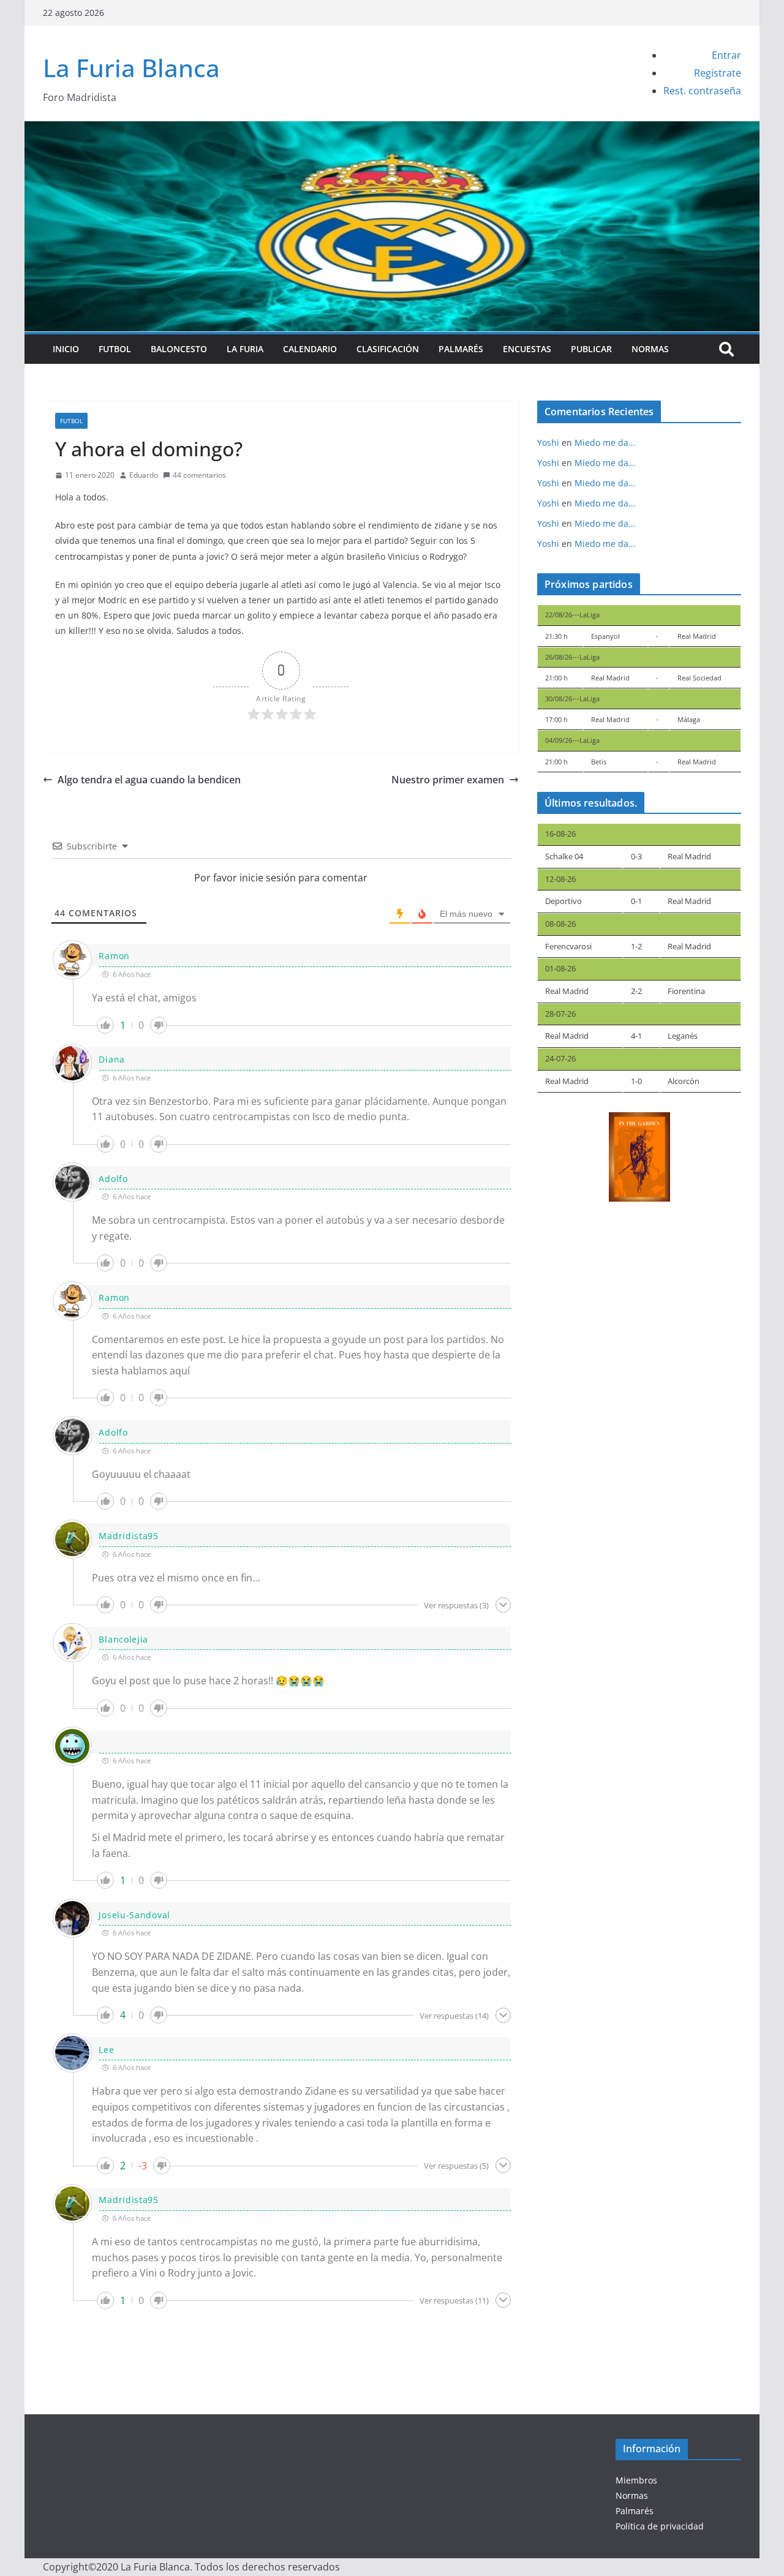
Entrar (726, 55)
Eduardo (144, 475)
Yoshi (548, 443)
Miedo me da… (605, 443)
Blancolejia (123, 1639)
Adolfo (113, 1179)
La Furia (245, 349)
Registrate (718, 73)
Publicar (591, 349)
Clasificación (388, 349)
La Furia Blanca (131, 68)
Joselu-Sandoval (134, 1915)
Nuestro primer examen (448, 780)
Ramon (114, 956)
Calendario (310, 349)
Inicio (66, 349)
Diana (112, 1059)
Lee (106, 2050)
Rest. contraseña (702, 91)
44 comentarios (199, 475)
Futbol (115, 349)
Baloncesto (179, 349)
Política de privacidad (660, 2526)
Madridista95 (128, 1536)
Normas (650, 349)
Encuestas (527, 349)
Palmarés (461, 349)
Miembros (636, 2480)
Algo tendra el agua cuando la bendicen (149, 780)
